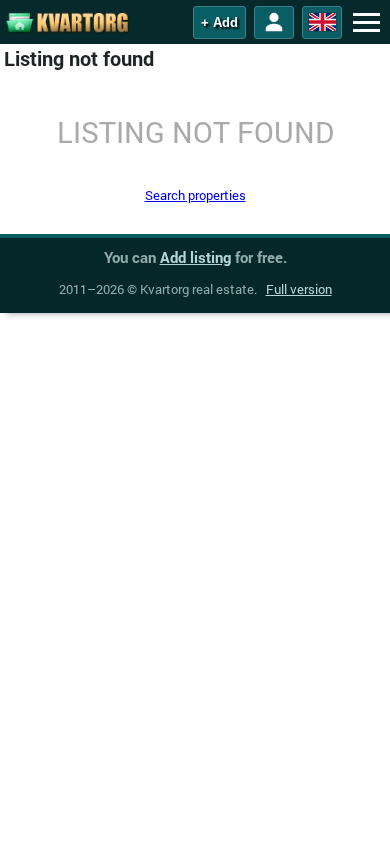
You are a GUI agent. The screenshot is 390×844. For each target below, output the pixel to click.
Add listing (195, 257)
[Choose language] (322, 22)
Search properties (195, 195)
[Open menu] (366, 22)
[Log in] (274, 22)
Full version (299, 289)
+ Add (219, 22)
